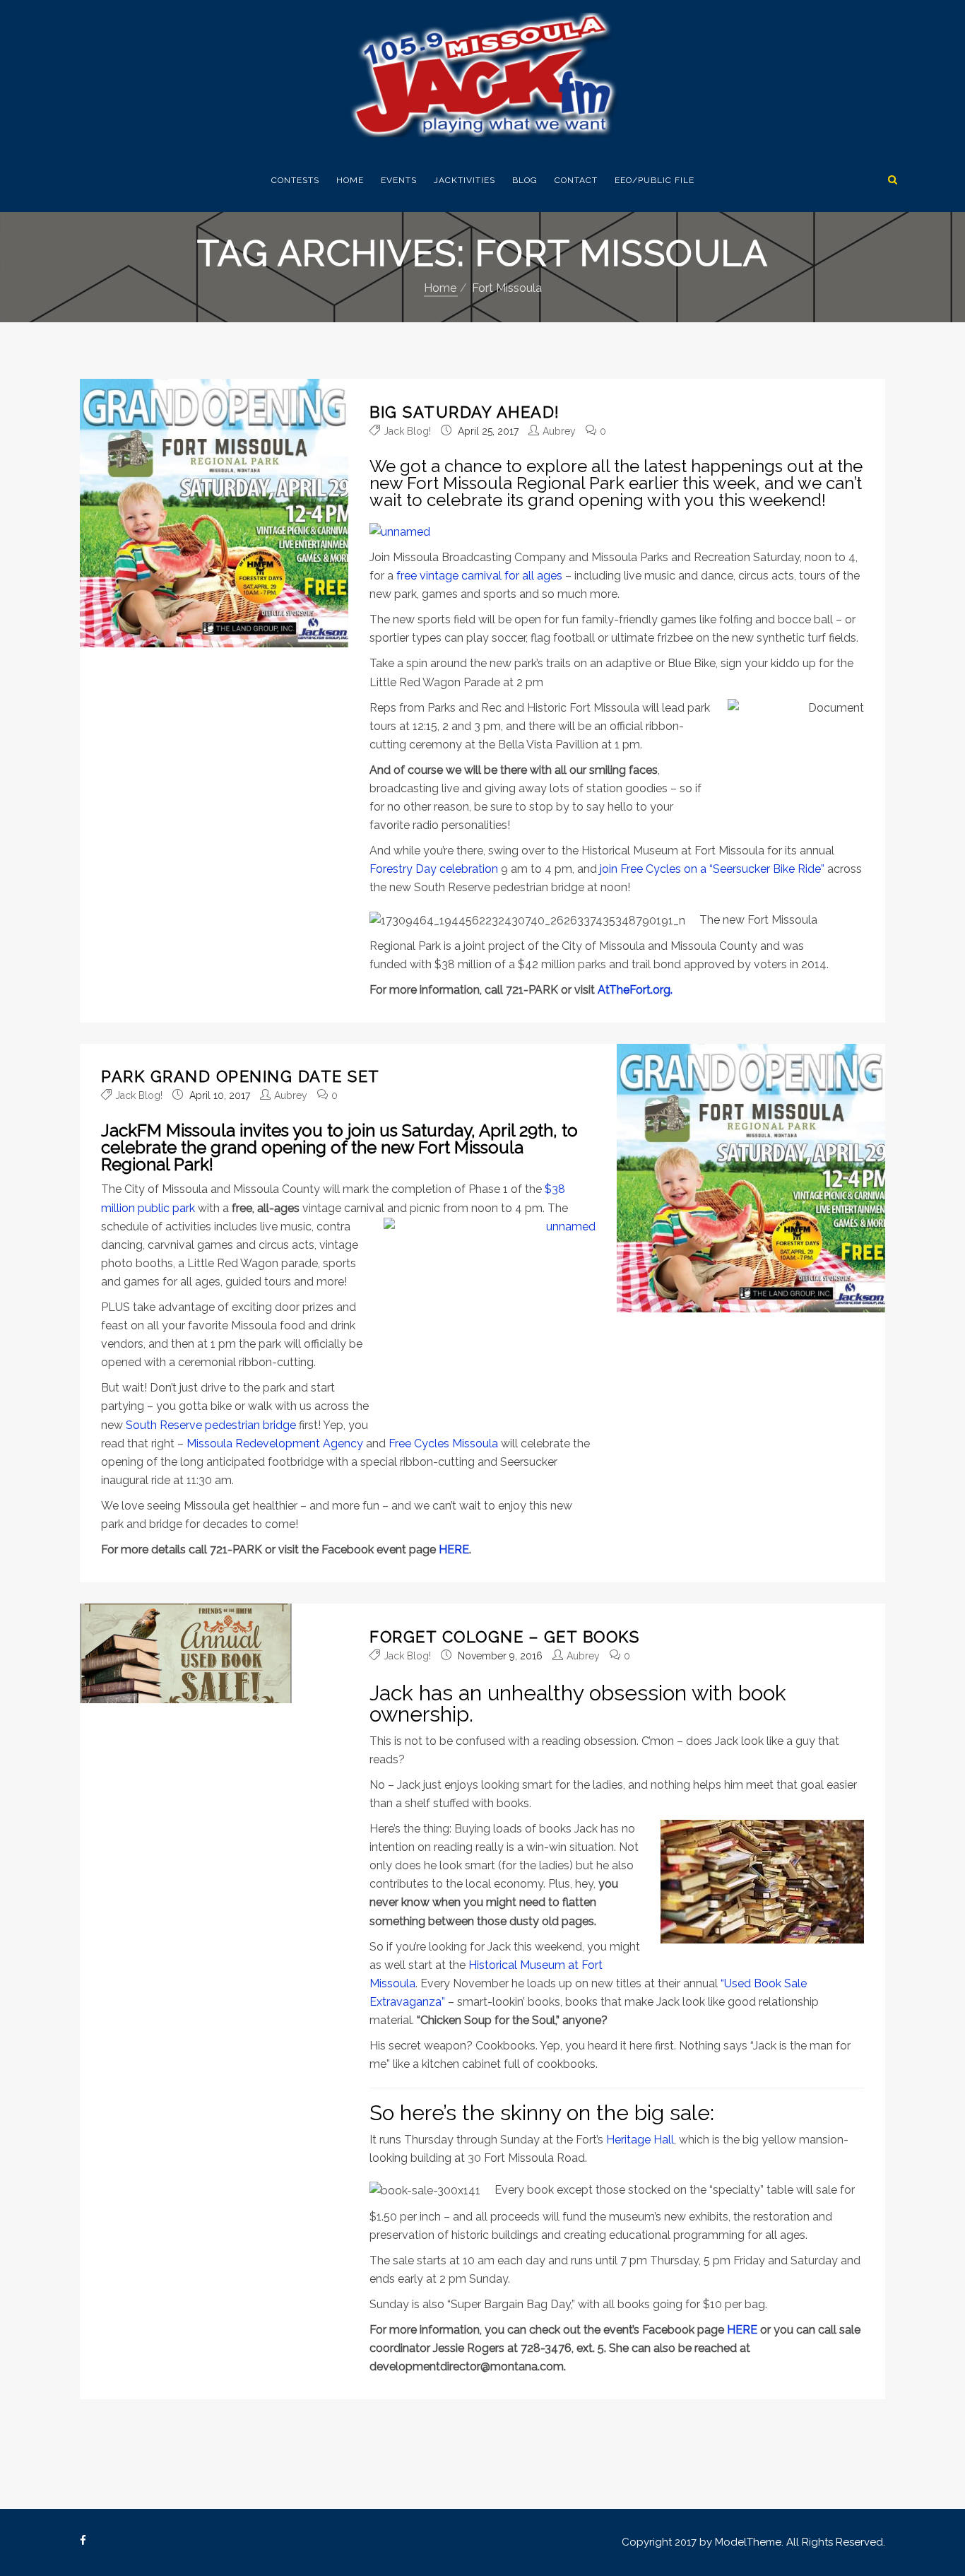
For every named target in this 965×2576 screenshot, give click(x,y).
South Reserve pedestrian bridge (211, 1425)
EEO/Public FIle (655, 180)
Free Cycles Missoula (445, 1443)
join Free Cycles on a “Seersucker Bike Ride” (712, 869)
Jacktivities (464, 180)
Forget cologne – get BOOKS (504, 1637)
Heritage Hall (640, 2140)
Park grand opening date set (241, 1076)
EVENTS (399, 180)
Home (350, 180)
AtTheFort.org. (635, 990)
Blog (525, 180)
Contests (295, 180)
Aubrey (559, 431)
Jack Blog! (407, 431)
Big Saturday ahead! (465, 412)
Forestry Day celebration (434, 869)
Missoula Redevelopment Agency (275, 1443)
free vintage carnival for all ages (479, 576)
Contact (576, 180)
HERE (454, 1549)
